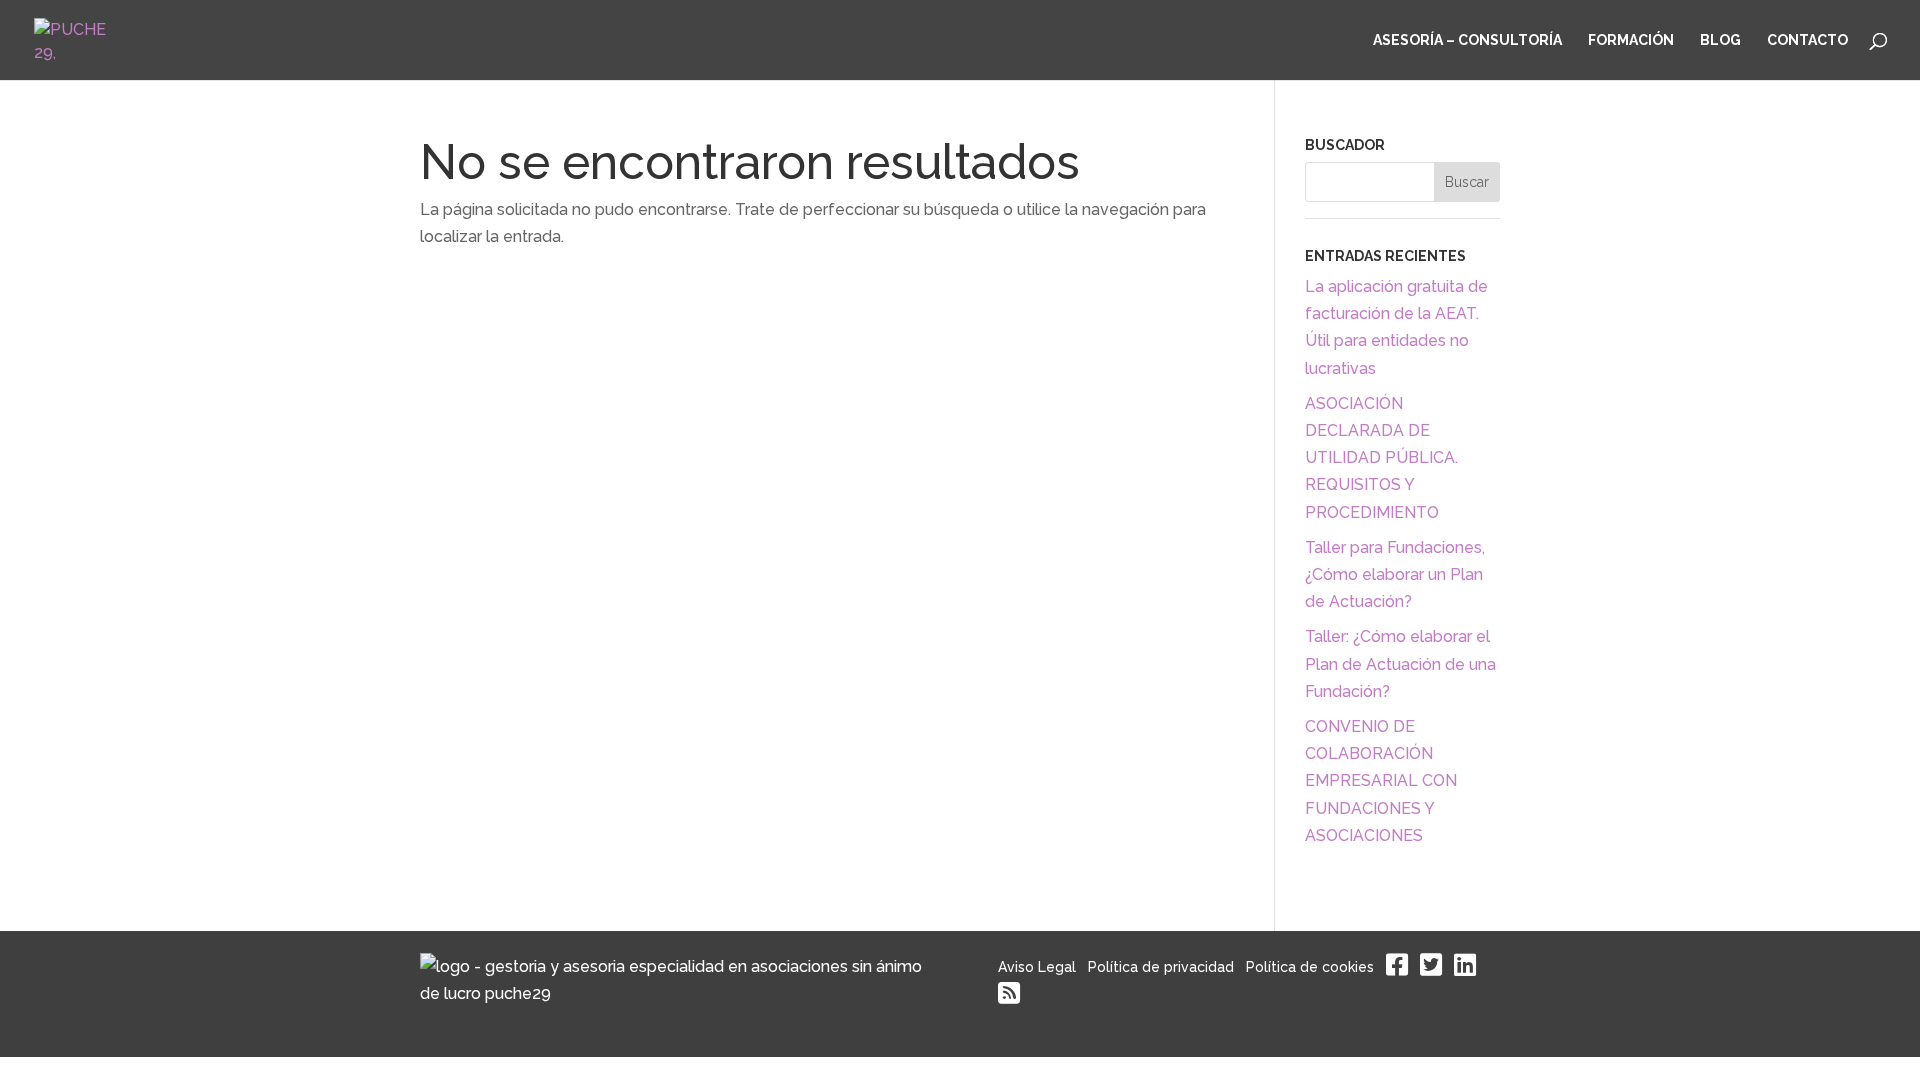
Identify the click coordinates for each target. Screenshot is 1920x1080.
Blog (1720, 40)
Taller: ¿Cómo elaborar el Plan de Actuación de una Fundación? (1400, 663)
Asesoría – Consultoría (1467, 40)
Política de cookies (1310, 967)
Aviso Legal (1037, 967)
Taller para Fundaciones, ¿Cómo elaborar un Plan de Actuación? (1395, 574)
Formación (1631, 40)
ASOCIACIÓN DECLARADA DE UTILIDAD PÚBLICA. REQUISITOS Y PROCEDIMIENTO (1381, 458)
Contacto (1807, 40)
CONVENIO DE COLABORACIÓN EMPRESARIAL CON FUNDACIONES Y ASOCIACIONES (1381, 781)
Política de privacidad (1161, 967)
